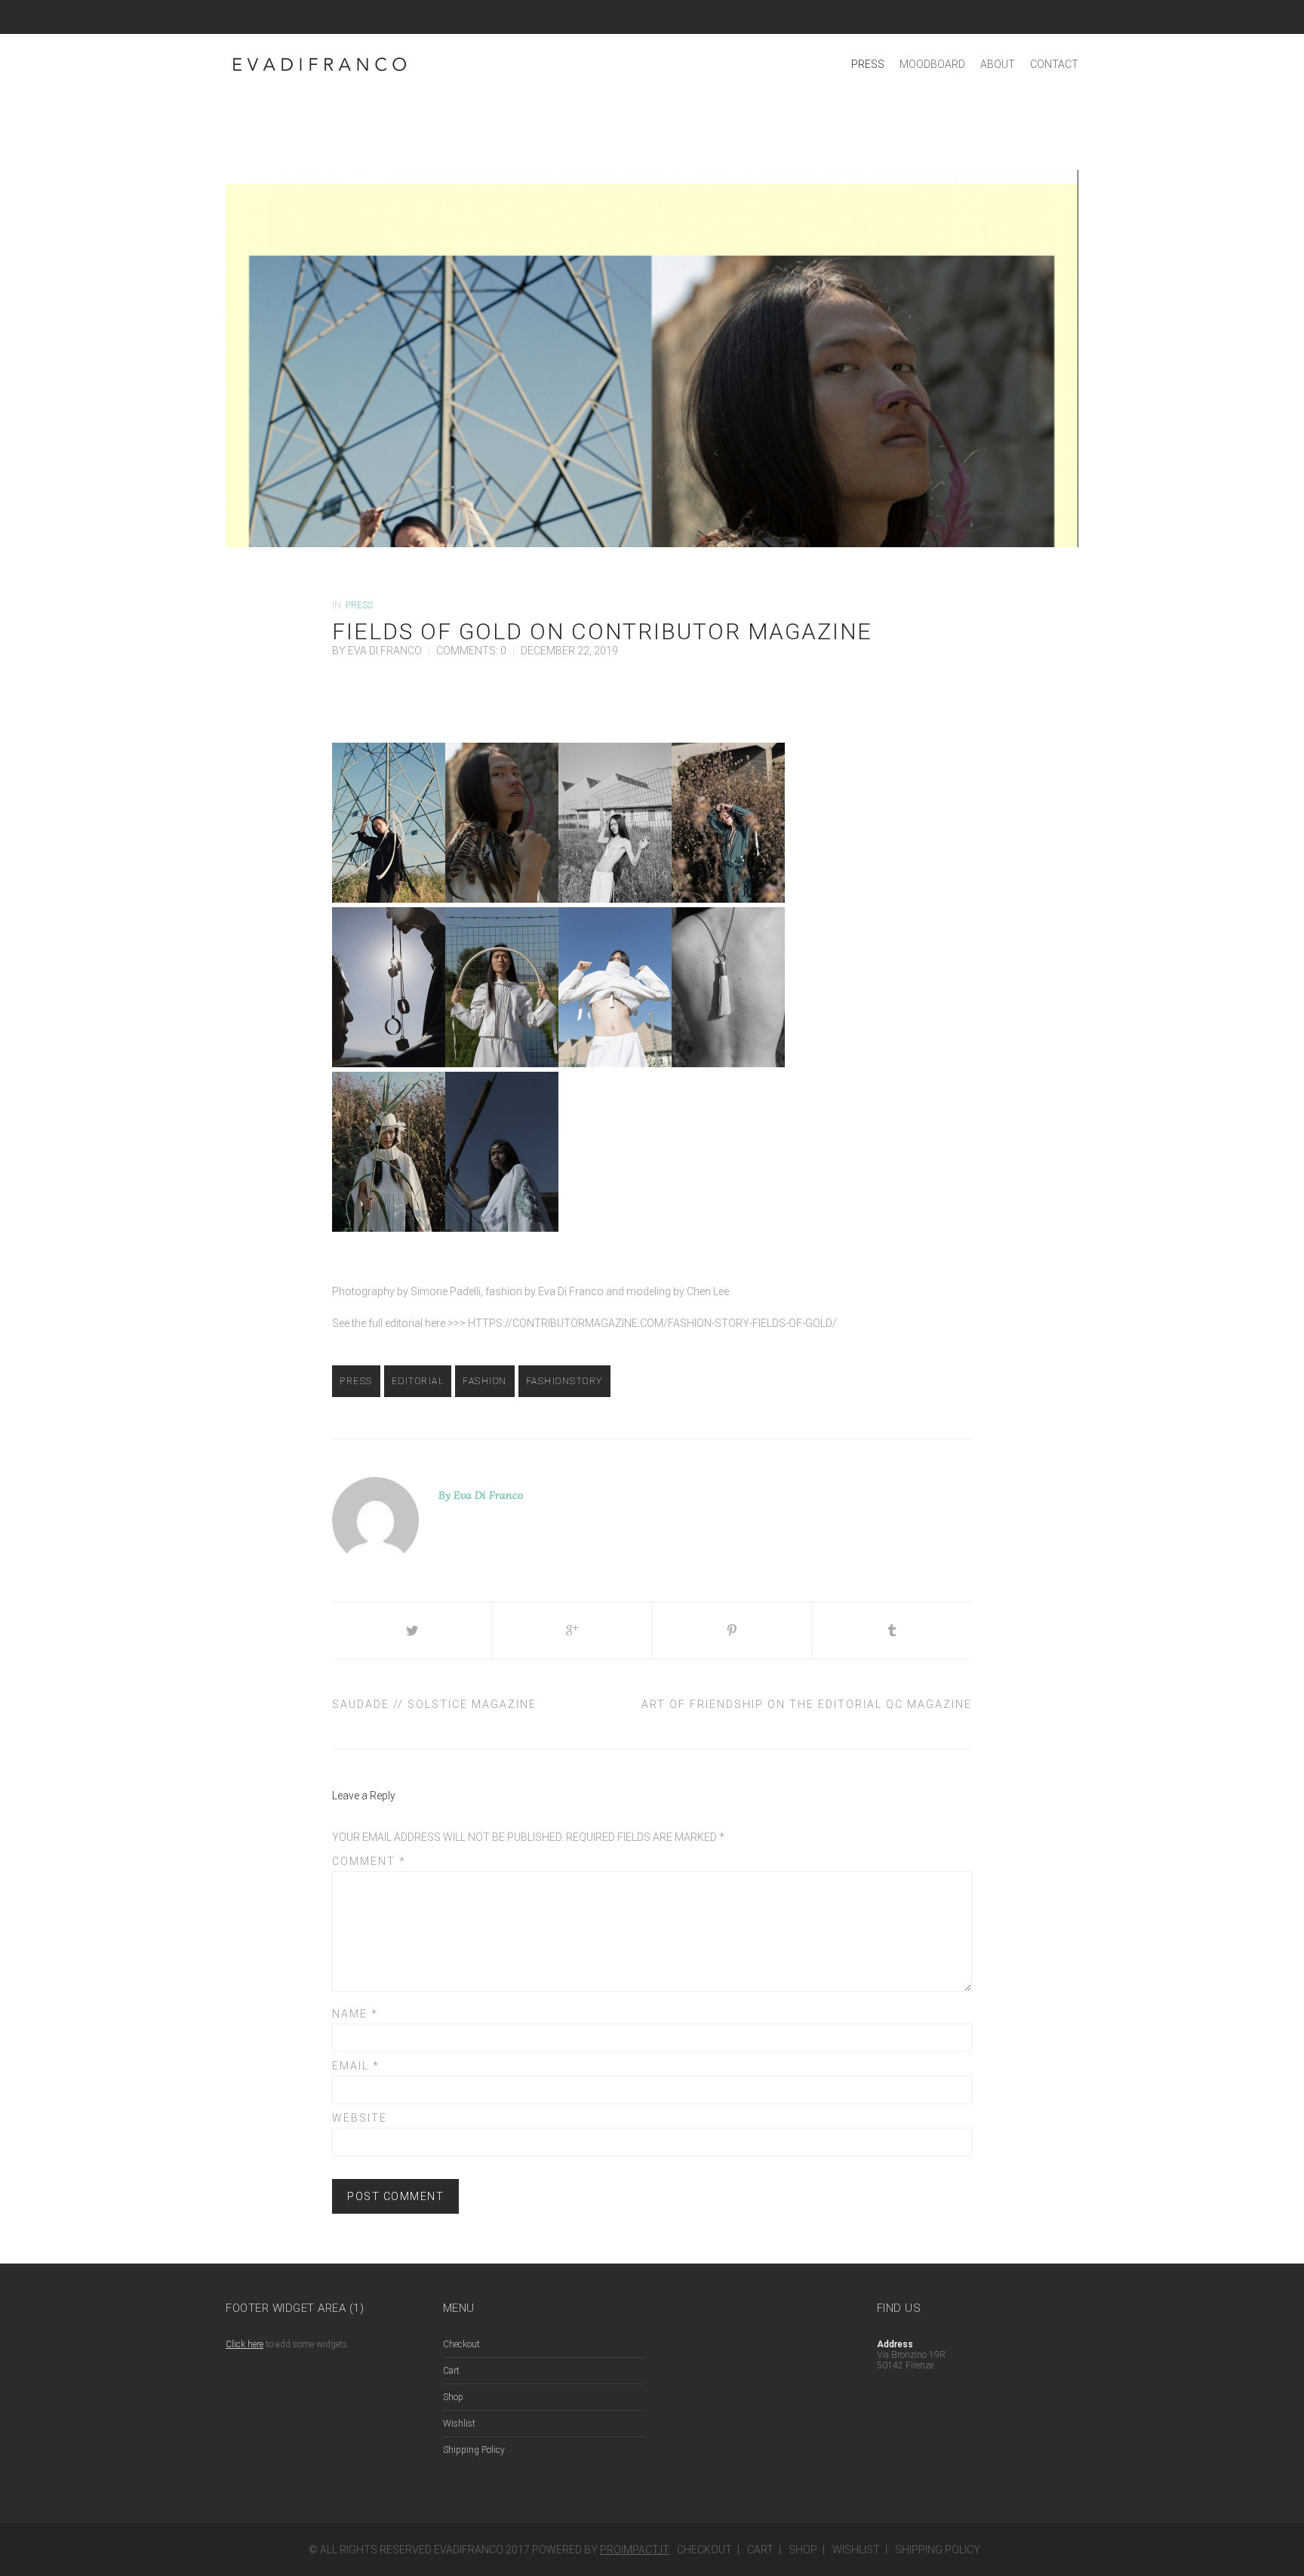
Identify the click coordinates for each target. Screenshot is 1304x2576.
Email (356, 2066)
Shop (453, 2397)
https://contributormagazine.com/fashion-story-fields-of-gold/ (652, 1323)
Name (355, 2014)
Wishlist (459, 2424)
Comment (369, 1861)
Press (359, 605)
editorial (418, 1381)
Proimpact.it (635, 2550)
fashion (485, 1381)
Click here (244, 2344)
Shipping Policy (474, 2450)
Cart (451, 2371)
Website (360, 2118)
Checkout (461, 2344)
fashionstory (564, 1381)
